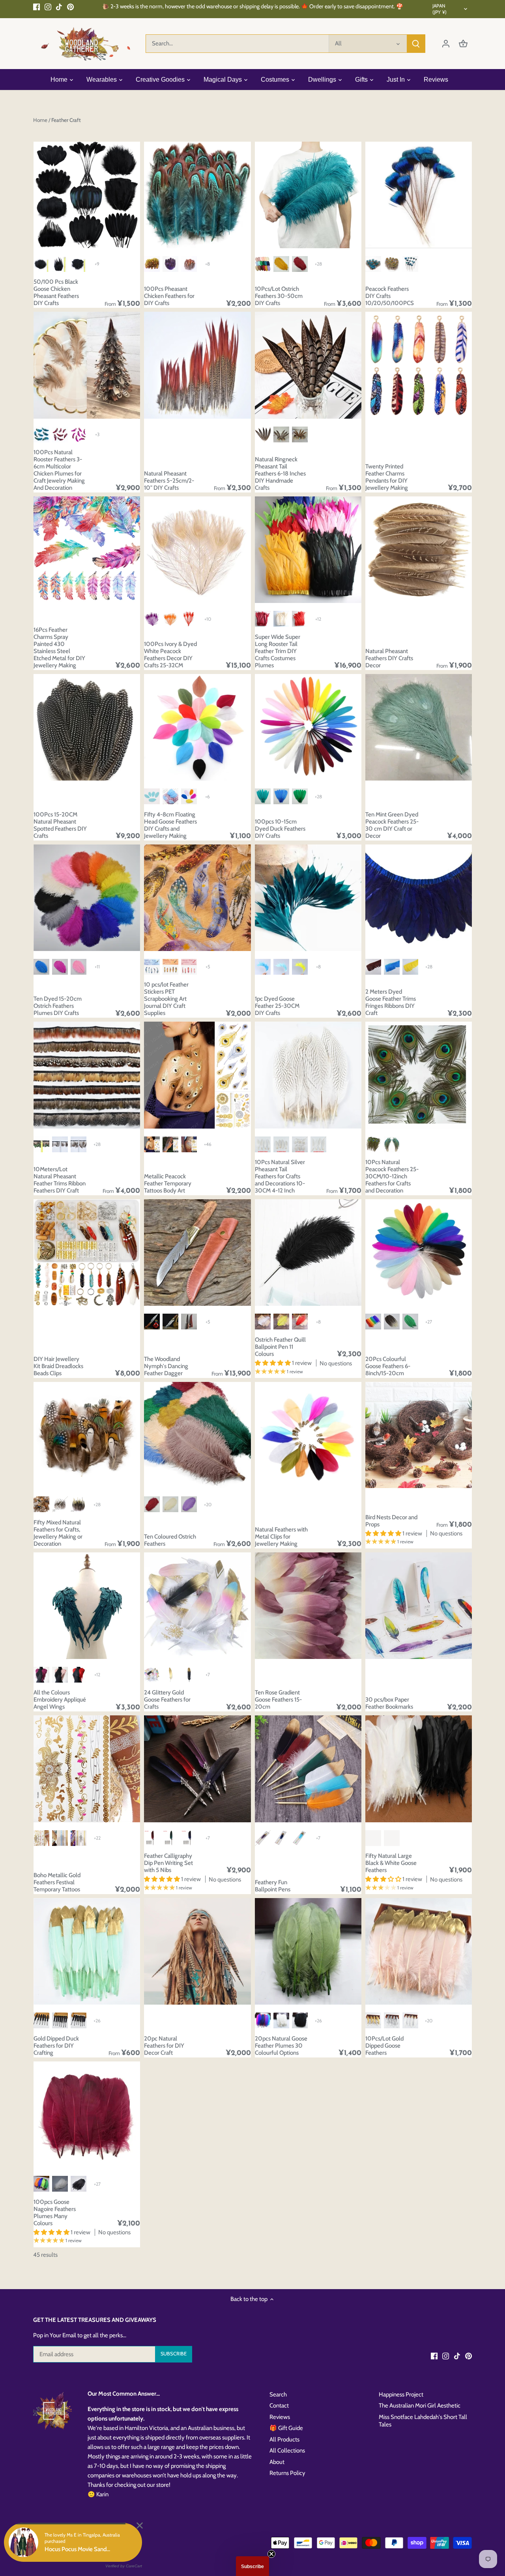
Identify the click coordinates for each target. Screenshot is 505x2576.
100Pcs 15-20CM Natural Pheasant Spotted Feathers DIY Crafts (60, 825)
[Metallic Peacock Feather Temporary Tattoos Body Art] (197, 1075)
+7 (208, 1675)
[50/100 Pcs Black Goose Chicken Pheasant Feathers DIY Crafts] (87, 195)
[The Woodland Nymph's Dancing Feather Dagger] (197, 1252)
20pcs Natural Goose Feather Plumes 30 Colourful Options (281, 2046)
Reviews (280, 2417)
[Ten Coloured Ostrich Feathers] (197, 1435)
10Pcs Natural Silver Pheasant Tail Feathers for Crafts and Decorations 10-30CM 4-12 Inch (280, 1176)
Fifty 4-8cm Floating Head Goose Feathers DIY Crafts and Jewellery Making (170, 825)
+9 (97, 264)
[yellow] (152, 264)
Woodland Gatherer (97, 2540)
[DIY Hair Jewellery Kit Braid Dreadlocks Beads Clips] (87, 1252)
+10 (208, 619)
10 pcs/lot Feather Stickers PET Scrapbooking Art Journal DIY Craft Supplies (166, 999)
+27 (429, 1322)
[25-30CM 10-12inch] (318, 1144)
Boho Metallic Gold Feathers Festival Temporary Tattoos (57, 1882)
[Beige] (170, 1504)
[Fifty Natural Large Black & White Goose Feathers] (419, 1769)
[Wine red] (300, 264)
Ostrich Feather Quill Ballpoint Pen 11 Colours (280, 1347)
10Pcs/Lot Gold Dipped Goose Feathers (384, 2046)
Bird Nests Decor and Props (391, 1521)
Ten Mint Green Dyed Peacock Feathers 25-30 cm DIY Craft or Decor (392, 825)
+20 (208, 1504)
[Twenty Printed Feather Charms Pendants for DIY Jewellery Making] (419, 365)
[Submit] (416, 44)
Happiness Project (401, 2394)
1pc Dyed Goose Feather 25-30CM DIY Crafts (277, 1006)
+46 (208, 1144)
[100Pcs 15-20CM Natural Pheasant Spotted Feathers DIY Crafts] (87, 727)
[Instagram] (48, 7)
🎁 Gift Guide (286, 2428)
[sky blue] (170, 796)
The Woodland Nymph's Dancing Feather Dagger (166, 1366)
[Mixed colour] (263, 2020)
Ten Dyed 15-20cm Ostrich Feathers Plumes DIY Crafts (58, 1006)
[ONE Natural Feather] (263, 434)
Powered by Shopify (56, 2548)
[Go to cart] (463, 44)
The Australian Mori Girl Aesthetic (420, 2406)
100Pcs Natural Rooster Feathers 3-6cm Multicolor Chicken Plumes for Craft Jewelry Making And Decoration (59, 470)
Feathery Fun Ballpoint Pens (273, 1886)
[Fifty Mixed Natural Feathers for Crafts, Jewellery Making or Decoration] (87, 1435)
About (277, 2462)
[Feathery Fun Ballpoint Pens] (308, 1769)
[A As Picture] (41, 264)
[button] (252, 2566)
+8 (208, 264)
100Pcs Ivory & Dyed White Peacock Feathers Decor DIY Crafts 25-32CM (170, 655)
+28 (318, 264)
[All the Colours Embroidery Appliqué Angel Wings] (87, 1606)
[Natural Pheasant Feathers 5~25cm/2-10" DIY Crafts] (197, 365)
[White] (281, 619)
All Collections (287, 2451)
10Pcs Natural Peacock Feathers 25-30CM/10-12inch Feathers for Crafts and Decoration (392, 1176)
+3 (97, 434)
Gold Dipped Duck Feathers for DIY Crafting (56, 2046)
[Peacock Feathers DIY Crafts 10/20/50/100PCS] (419, 195)
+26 (97, 2021)
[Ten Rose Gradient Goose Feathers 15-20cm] (308, 1606)
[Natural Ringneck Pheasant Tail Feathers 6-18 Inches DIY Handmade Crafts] (308, 365)
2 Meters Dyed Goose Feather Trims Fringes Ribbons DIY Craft (391, 1002)
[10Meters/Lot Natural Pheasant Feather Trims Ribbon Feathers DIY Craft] (87, 1075)
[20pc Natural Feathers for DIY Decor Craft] (197, 1951)
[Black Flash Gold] (60, 2020)
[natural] (189, 264)
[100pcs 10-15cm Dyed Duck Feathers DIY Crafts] (308, 727)
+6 (208, 797)
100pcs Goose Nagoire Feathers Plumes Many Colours (55, 2213)
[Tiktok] (59, 7)
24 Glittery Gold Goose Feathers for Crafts (167, 1700)
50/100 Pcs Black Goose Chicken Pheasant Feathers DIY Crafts (56, 292)
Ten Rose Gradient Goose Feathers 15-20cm (278, 1700)
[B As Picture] (60, 264)
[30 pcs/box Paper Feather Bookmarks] (419, 1606)
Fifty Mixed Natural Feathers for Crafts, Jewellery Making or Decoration (58, 1533)
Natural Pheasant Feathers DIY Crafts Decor (389, 658)
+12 (318, 619)
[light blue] (152, 796)
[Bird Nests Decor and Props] (419, 1435)
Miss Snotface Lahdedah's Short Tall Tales (423, 2421)
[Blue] (373, 264)
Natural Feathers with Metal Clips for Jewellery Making (281, 1537)
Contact (279, 2406)
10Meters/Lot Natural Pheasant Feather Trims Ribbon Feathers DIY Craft (60, 1180)
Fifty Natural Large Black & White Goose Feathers (391, 1863)
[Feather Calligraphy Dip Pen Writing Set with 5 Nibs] (197, 1769)
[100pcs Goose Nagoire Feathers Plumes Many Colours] (87, 2115)
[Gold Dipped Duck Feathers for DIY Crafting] (87, 1951)
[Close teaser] (271, 2554)
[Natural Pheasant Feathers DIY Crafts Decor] (419, 550)
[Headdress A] (281, 434)
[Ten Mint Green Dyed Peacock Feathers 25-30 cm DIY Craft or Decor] (419, 727)
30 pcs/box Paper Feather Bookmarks (389, 1703)
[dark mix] (189, 796)
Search (278, 2394)
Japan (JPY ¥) (440, 9)
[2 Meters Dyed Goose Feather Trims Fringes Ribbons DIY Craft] (419, 898)
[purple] (170, 264)
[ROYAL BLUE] (410, 264)
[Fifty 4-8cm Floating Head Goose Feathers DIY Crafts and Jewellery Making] (197, 727)
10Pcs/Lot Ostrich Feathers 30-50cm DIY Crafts (279, 296)
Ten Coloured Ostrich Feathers (170, 1540)
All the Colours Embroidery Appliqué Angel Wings (60, 1700)
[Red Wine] (263, 619)
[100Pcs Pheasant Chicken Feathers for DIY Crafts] (197, 195)
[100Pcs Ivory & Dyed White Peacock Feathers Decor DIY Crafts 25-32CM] (197, 550)
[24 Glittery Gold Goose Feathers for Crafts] (197, 1606)
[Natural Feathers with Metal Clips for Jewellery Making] (308, 1435)
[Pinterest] (70, 7)
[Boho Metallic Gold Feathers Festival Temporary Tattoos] (87, 1769)
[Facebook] (36, 7)
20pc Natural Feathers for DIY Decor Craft (164, 2046)
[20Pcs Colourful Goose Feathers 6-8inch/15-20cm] (419, 1252)
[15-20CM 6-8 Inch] (281, 1144)
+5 (208, 967)
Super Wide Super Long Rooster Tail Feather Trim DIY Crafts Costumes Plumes (278, 651)
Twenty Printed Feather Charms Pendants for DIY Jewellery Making (387, 477)
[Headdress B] (300, 434)
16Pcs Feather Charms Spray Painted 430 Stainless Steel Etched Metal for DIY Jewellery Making (59, 648)
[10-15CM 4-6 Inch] (300, 1144)
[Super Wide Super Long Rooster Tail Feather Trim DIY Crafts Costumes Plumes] (308, 550)
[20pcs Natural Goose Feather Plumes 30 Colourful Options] (308, 1951)
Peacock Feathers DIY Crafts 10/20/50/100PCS (390, 296)
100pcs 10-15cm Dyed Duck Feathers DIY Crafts (280, 829)
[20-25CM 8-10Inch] (263, 1144)
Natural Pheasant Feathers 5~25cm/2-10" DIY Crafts (169, 481)
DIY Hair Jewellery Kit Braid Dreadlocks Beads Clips (58, 1366)
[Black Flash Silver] (79, 2020)
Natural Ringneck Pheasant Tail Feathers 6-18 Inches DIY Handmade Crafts (280, 474)
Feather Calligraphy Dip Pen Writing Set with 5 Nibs (168, 1863)
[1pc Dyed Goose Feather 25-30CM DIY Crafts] (308, 898)
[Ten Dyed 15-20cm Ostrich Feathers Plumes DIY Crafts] (87, 898)
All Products (284, 2439)
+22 (97, 1838)
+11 (97, 967)
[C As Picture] (79, 264)
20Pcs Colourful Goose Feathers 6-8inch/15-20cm (388, 1366)
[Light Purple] (189, 1504)
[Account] (446, 44)
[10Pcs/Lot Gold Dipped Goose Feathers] (419, 1951)
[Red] (300, 619)
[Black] (41, 2020)
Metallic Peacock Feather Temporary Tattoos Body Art (168, 1183)
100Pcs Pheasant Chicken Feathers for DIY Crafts (169, 296)
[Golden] (281, 264)
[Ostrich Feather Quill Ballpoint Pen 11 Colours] (308, 1252)
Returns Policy (287, 2473)
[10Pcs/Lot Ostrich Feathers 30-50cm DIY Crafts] (308, 195)
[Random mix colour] (263, 264)
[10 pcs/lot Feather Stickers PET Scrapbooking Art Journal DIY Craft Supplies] (197, 898)
